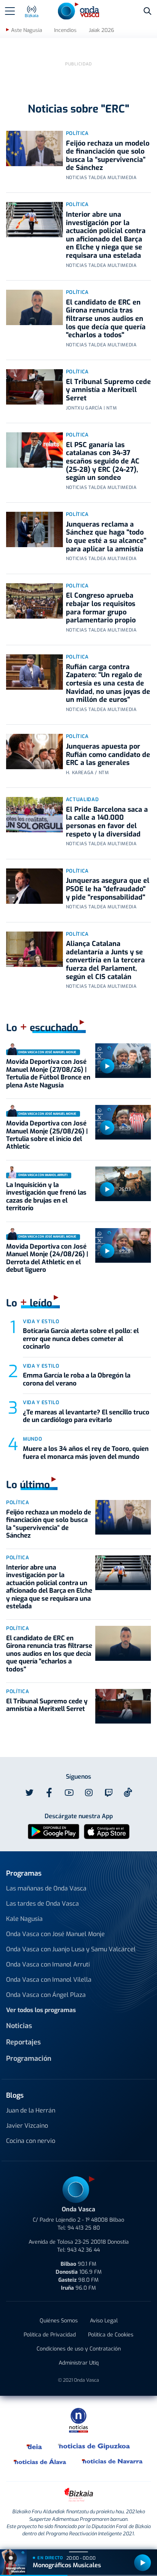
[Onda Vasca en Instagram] (89, 1793)
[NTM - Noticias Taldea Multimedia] (78, 2420)
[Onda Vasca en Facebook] (49, 1793)
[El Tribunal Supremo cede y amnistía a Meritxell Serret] (34, 387)
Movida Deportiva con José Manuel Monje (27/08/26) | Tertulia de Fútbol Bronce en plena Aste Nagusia (48, 1073)
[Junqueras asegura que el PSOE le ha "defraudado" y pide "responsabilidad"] (34, 886)
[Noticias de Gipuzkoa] (94, 2446)
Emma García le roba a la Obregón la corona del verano (77, 1379)
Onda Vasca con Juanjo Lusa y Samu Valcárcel (71, 1949)
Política (77, 133)
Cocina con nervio (31, 2141)
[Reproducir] (107, 1066)
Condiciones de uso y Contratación (79, 2349)
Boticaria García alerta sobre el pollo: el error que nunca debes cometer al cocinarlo (81, 1339)
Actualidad (83, 799)
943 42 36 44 (83, 2250)
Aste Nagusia (26, 30)
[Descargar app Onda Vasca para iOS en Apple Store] (107, 1831)
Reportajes (23, 2042)
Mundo (32, 1439)
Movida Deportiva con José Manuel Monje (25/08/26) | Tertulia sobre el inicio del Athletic (47, 1135)
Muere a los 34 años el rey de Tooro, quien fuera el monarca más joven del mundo (86, 1453)
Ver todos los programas (41, 2010)
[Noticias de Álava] (40, 2462)
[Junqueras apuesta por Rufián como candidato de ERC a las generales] (34, 752)
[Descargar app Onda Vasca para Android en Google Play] (54, 1831)
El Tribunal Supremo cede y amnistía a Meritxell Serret (108, 390)
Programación (29, 2059)
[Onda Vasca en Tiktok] (128, 1792)
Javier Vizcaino (27, 2126)
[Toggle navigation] (10, 11)
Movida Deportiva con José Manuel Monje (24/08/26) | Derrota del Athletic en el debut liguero (47, 1258)
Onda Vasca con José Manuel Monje (55, 1934)
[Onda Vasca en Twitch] (109, 1793)
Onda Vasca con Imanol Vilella (49, 1980)
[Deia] (35, 2446)
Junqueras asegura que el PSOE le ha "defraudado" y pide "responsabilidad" (108, 889)
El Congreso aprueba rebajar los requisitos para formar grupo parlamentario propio (101, 608)
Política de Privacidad (50, 2335)
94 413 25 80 (84, 2228)
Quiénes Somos (59, 2321)
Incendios (65, 30)
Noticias (19, 2026)
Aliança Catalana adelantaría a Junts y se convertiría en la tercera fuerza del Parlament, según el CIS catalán (105, 960)
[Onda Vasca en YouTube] (69, 1793)
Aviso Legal (104, 2321)
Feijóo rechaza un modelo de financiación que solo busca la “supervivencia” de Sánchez (108, 156)
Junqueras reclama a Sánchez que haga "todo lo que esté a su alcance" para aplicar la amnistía (106, 537)
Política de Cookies (111, 2335)
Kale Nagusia (24, 1919)
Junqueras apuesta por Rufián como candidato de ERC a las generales (108, 755)
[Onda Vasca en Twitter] (29, 1793)
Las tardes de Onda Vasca (42, 1904)
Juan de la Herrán (31, 2110)
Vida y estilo (41, 1321)
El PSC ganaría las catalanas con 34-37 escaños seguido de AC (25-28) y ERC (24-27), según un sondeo (103, 461)
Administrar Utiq (79, 2363)
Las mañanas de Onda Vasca (46, 1888)
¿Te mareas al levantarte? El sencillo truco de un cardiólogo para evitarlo (86, 1416)
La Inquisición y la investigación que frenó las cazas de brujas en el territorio (46, 1197)
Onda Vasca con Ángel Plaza (46, 1995)
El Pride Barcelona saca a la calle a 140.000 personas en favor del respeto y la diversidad (107, 822)
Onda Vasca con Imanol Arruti (48, 1964)
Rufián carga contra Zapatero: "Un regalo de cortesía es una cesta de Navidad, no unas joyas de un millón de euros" (108, 683)
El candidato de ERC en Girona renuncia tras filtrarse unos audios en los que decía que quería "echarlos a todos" (106, 319)
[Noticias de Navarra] (113, 2462)
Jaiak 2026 (101, 30)
